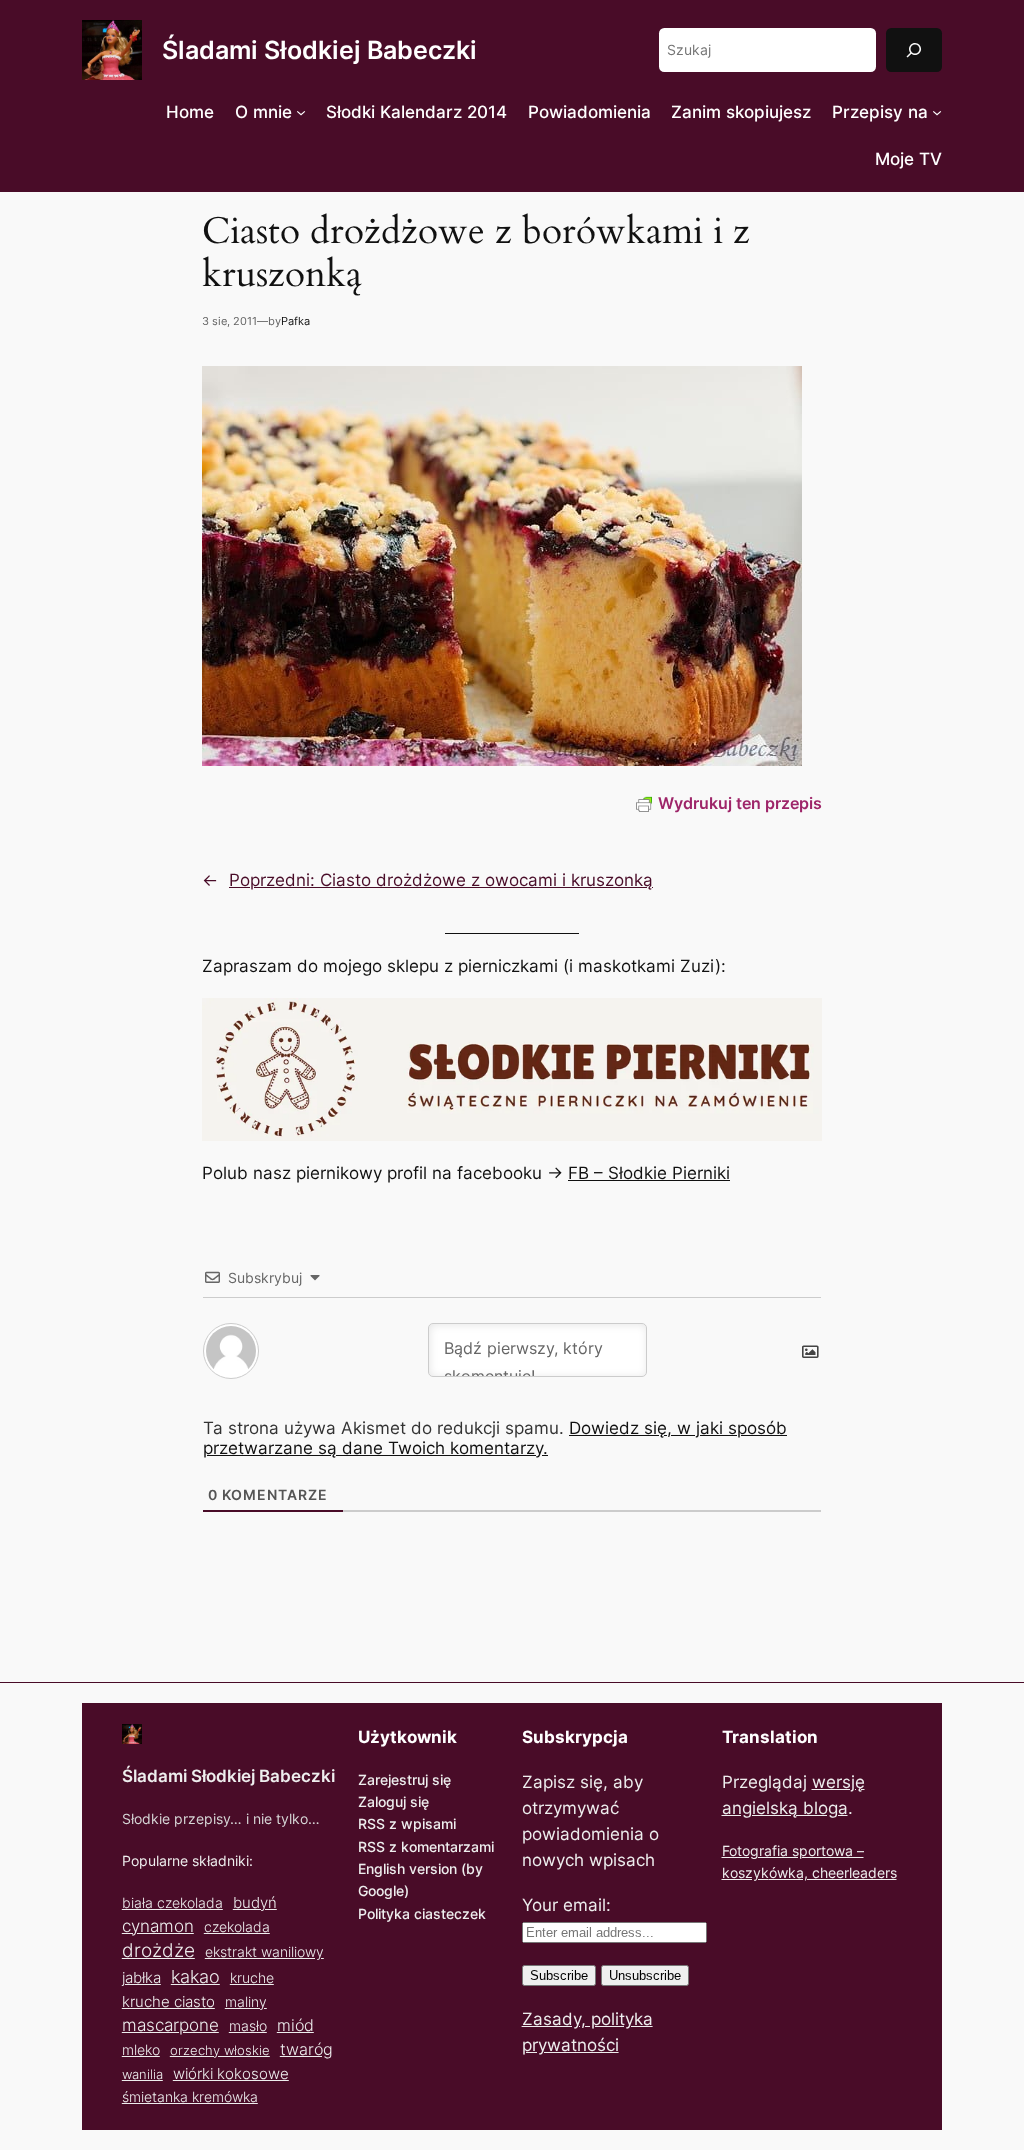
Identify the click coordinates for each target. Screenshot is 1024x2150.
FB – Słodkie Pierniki (649, 1173)
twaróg (306, 2049)
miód (295, 2025)
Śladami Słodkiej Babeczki (319, 50)
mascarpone (170, 2024)
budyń (255, 1902)
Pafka (295, 321)
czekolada (237, 1926)
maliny (246, 2001)
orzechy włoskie (220, 2050)
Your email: (566, 1905)
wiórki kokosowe (231, 2073)
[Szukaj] (914, 49)
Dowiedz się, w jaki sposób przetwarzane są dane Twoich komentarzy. (495, 1438)
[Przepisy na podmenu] (937, 112)
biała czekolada (172, 1902)
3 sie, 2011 (229, 321)
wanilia (142, 2074)
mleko (141, 2050)
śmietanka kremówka (190, 2096)
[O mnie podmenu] (301, 112)
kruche (252, 1977)
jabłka (141, 1977)
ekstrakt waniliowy (264, 1951)
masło (248, 2025)
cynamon (158, 1926)
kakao (195, 1976)
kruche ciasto (168, 2001)
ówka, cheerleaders (833, 1872)
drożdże (158, 1950)
